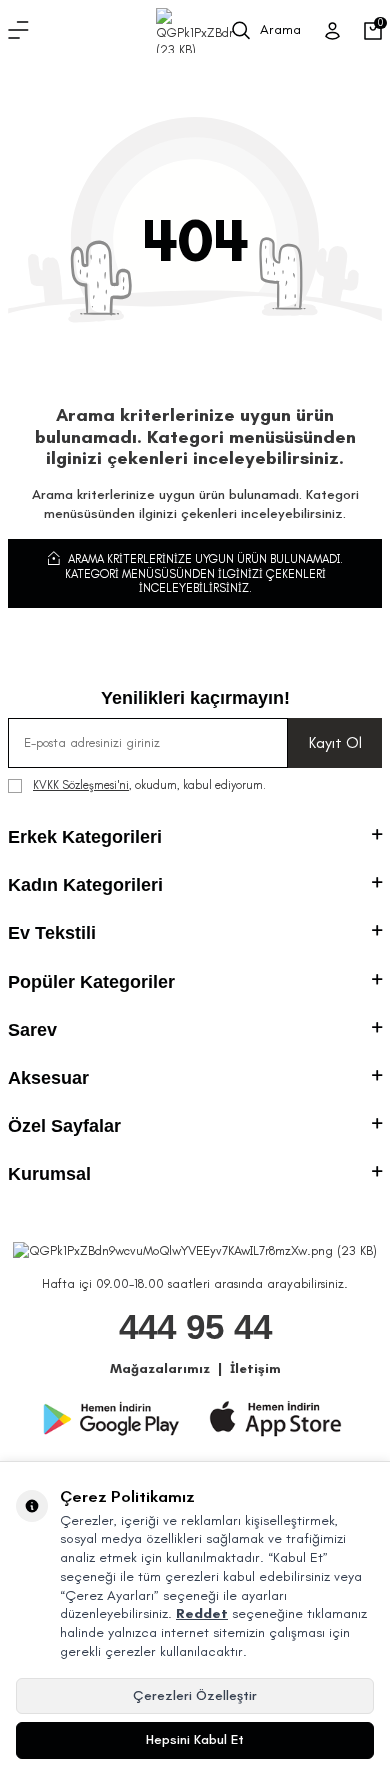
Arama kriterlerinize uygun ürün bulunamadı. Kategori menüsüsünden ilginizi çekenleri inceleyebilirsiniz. (204, 573)
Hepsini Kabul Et (195, 1739)
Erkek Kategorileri (85, 837)
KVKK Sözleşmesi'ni (81, 785)
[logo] (195, 30)
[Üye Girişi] (332, 31)
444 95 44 (195, 1326)
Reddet (202, 1613)
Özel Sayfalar (64, 1126)
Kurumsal (49, 1174)
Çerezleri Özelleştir (195, 1695)
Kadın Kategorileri (85, 885)
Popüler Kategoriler (91, 982)
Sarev (32, 1030)
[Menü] (18, 31)
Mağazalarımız (160, 1368)
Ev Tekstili (52, 933)
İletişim (255, 1368)
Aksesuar (48, 1078)
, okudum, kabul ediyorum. (149, 785)
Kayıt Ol (335, 742)
